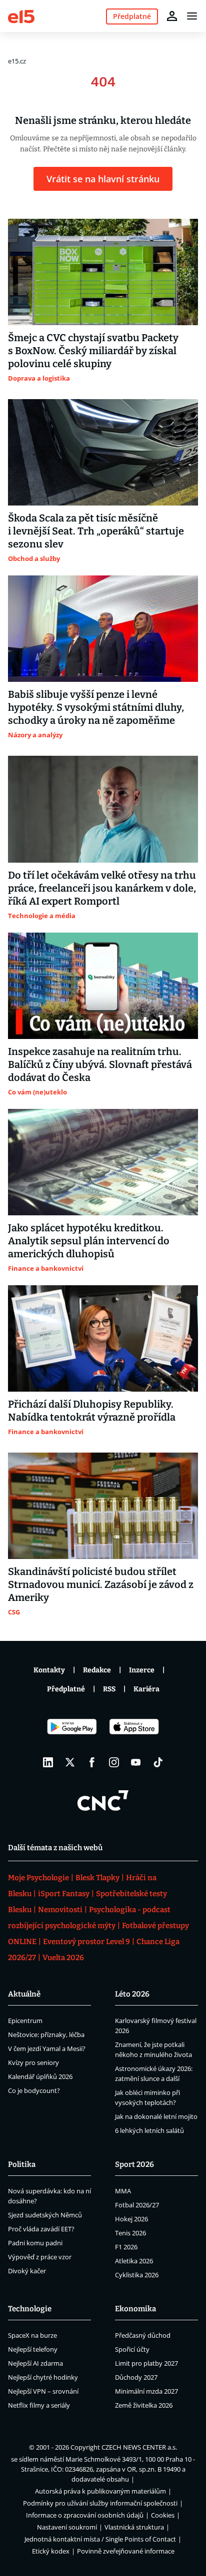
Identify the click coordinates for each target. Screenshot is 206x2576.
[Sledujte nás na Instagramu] (114, 1762)
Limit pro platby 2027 (146, 2363)
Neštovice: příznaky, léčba (46, 2035)
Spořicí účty (132, 2349)
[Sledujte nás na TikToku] (158, 1762)
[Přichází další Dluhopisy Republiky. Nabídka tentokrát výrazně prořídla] (103, 1338)
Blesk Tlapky (97, 1878)
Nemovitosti (60, 1910)
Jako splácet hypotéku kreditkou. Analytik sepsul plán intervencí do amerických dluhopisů (89, 1241)
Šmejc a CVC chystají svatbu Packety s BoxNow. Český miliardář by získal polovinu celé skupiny (93, 351)
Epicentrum (25, 2021)
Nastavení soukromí (67, 2527)
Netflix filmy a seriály (39, 2405)
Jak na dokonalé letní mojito (156, 2116)
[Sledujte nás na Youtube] (136, 1762)
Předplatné (66, 1689)
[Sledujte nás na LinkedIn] (48, 1762)
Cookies (163, 2515)
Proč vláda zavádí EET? (41, 2229)
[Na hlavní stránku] (21, 16)
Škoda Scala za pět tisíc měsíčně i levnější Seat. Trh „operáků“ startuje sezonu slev (96, 531)
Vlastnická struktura (134, 2527)
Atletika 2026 (134, 2261)
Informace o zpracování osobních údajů (85, 2515)
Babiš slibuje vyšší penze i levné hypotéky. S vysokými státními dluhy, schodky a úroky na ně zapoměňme (96, 707)
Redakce (97, 1670)
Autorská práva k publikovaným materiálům (100, 2491)
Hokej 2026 (131, 2219)
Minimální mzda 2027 (146, 2391)
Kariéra (146, 1689)
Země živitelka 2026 (144, 2405)
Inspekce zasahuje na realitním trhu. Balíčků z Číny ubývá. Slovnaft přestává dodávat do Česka (100, 1064)
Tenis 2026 (130, 2233)
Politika (22, 2164)
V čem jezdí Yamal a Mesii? (47, 2049)
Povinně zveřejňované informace (126, 2551)
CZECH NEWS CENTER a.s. (139, 2447)
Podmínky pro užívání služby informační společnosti (100, 2503)
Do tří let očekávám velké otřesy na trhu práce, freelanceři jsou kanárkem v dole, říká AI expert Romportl (102, 888)
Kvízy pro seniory (33, 2062)
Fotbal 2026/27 (137, 2205)
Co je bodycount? (34, 2090)
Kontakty (49, 1670)
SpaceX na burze (32, 2335)
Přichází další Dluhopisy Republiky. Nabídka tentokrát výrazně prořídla (92, 1411)
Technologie (30, 2309)
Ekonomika (135, 2309)
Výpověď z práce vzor (40, 2257)
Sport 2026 (134, 2164)
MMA (123, 2191)
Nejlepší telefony (33, 2349)
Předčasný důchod (143, 2335)
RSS (109, 1689)
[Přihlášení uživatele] (172, 16)
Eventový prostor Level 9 (86, 1942)
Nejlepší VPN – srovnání (43, 2391)
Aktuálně (24, 1994)
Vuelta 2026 (63, 1958)
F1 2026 (126, 2247)
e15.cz (17, 61)
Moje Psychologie (38, 1878)
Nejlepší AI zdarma (35, 2363)
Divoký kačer (27, 2271)
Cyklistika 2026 (137, 2275)
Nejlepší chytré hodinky (43, 2377)
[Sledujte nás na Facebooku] (92, 1762)
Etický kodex (51, 2551)
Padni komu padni (35, 2243)
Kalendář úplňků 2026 (40, 2076)
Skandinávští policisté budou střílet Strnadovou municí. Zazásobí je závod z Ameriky (101, 1584)
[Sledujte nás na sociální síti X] (70, 1762)
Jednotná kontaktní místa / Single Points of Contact (100, 2539)
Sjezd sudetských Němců (45, 2215)
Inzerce (142, 1670)
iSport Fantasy (64, 1894)
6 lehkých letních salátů (149, 2130)
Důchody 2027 (136, 2377)
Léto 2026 (132, 1994)
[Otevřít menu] (192, 16)
